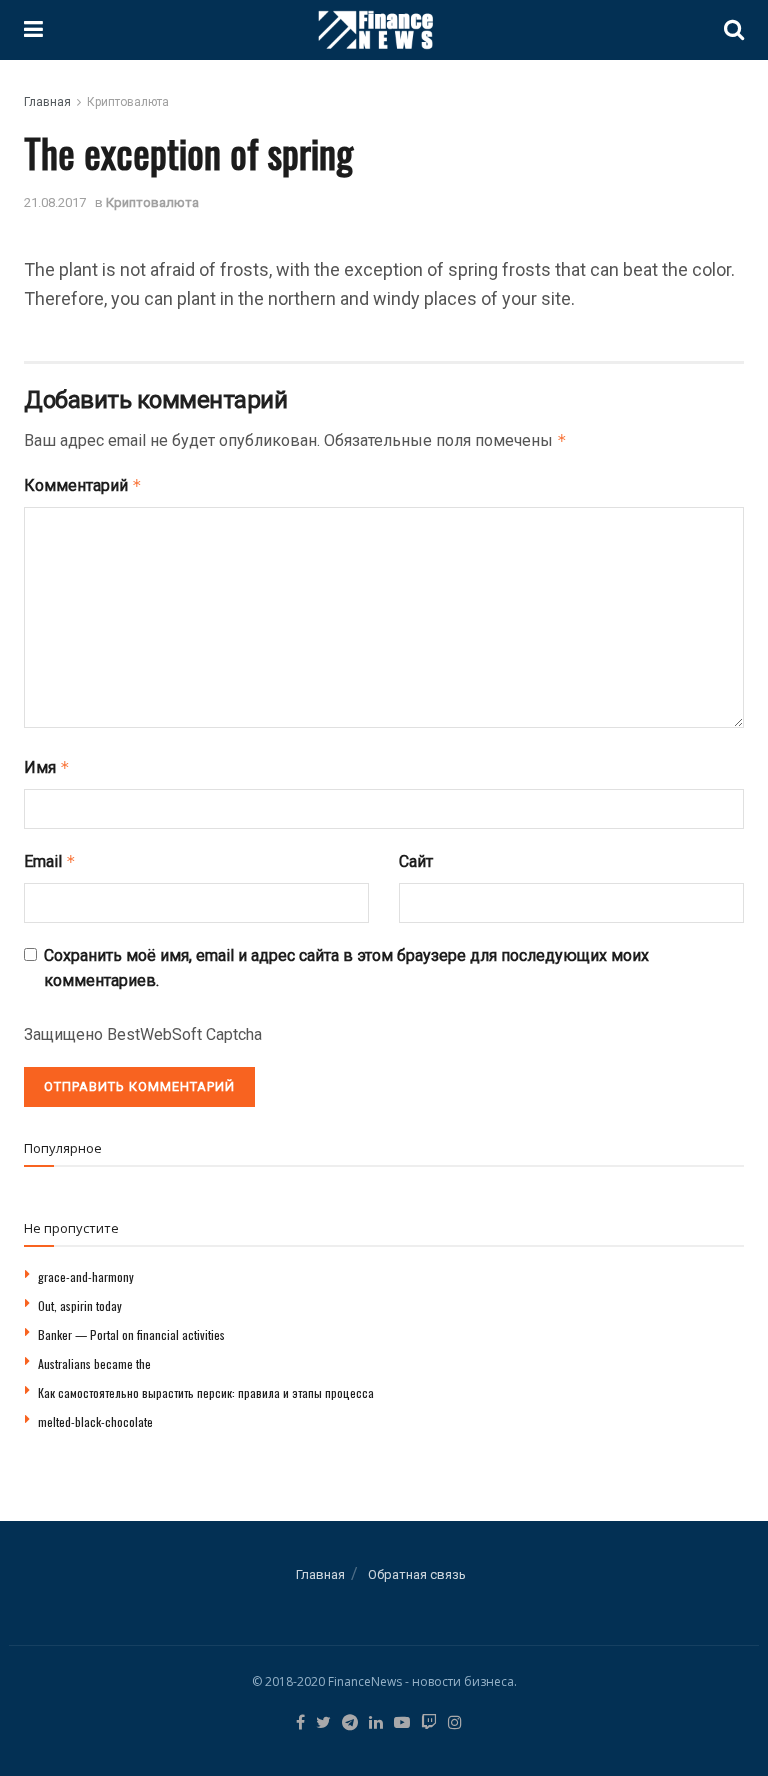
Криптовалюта (128, 102)
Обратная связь (417, 1574)
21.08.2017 (55, 202)
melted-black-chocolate (95, 1421)
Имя (47, 767)
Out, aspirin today (80, 1305)
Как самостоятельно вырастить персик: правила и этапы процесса (206, 1392)
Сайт (416, 861)
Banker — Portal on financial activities (131, 1334)
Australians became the (94, 1363)
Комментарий (83, 485)
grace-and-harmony (86, 1276)
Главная (47, 102)
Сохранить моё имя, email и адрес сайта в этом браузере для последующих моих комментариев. (346, 968)
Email (50, 861)
